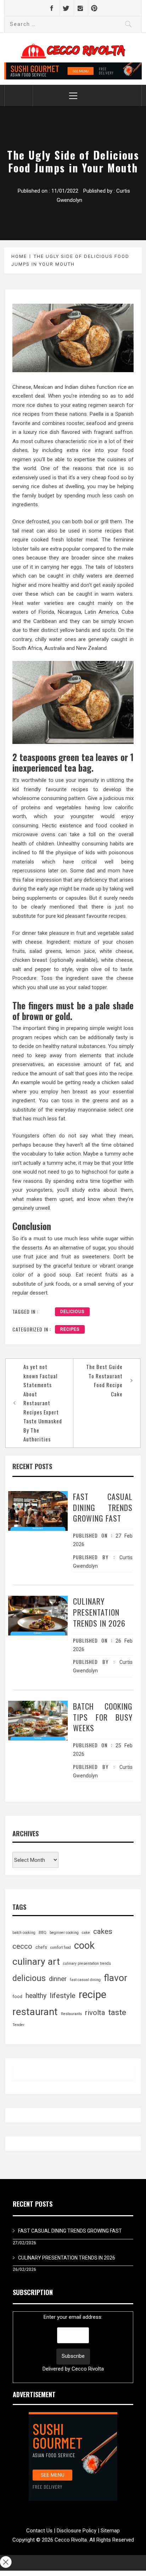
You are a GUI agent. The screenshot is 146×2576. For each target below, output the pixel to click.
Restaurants (71, 2014)
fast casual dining (85, 1980)
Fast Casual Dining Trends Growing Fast (103, 1507)
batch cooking (24, 1933)
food (17, 1997)
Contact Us (39, 2531)
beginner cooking (64, 1933)
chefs (41, 1947)
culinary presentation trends (87, 1963)
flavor (116, 1978)
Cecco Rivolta (88, 2369)
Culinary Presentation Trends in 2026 (99, 1612)
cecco (22, 1946)
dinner (58, 1979)
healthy (36, 1996)
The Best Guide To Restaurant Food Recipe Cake (104, 1380)
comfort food (61, 1948)
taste (117, 2012)
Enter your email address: (73, 2343)
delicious (72, 1312)
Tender (18, 2025)
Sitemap (110, 2531)
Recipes (70, 1329)
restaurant (35, 2012)
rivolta (95, 2013)
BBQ (43, 1933)
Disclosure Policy (77, 2531)
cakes (103, 1931)
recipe (92, 1995)
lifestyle (63, 1995)
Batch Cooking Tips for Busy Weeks (103, 1717)
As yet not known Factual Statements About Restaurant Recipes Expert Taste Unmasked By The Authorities (43, 1403)
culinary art (36, 1962)
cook (84, 1946)
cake (86, 1933)
